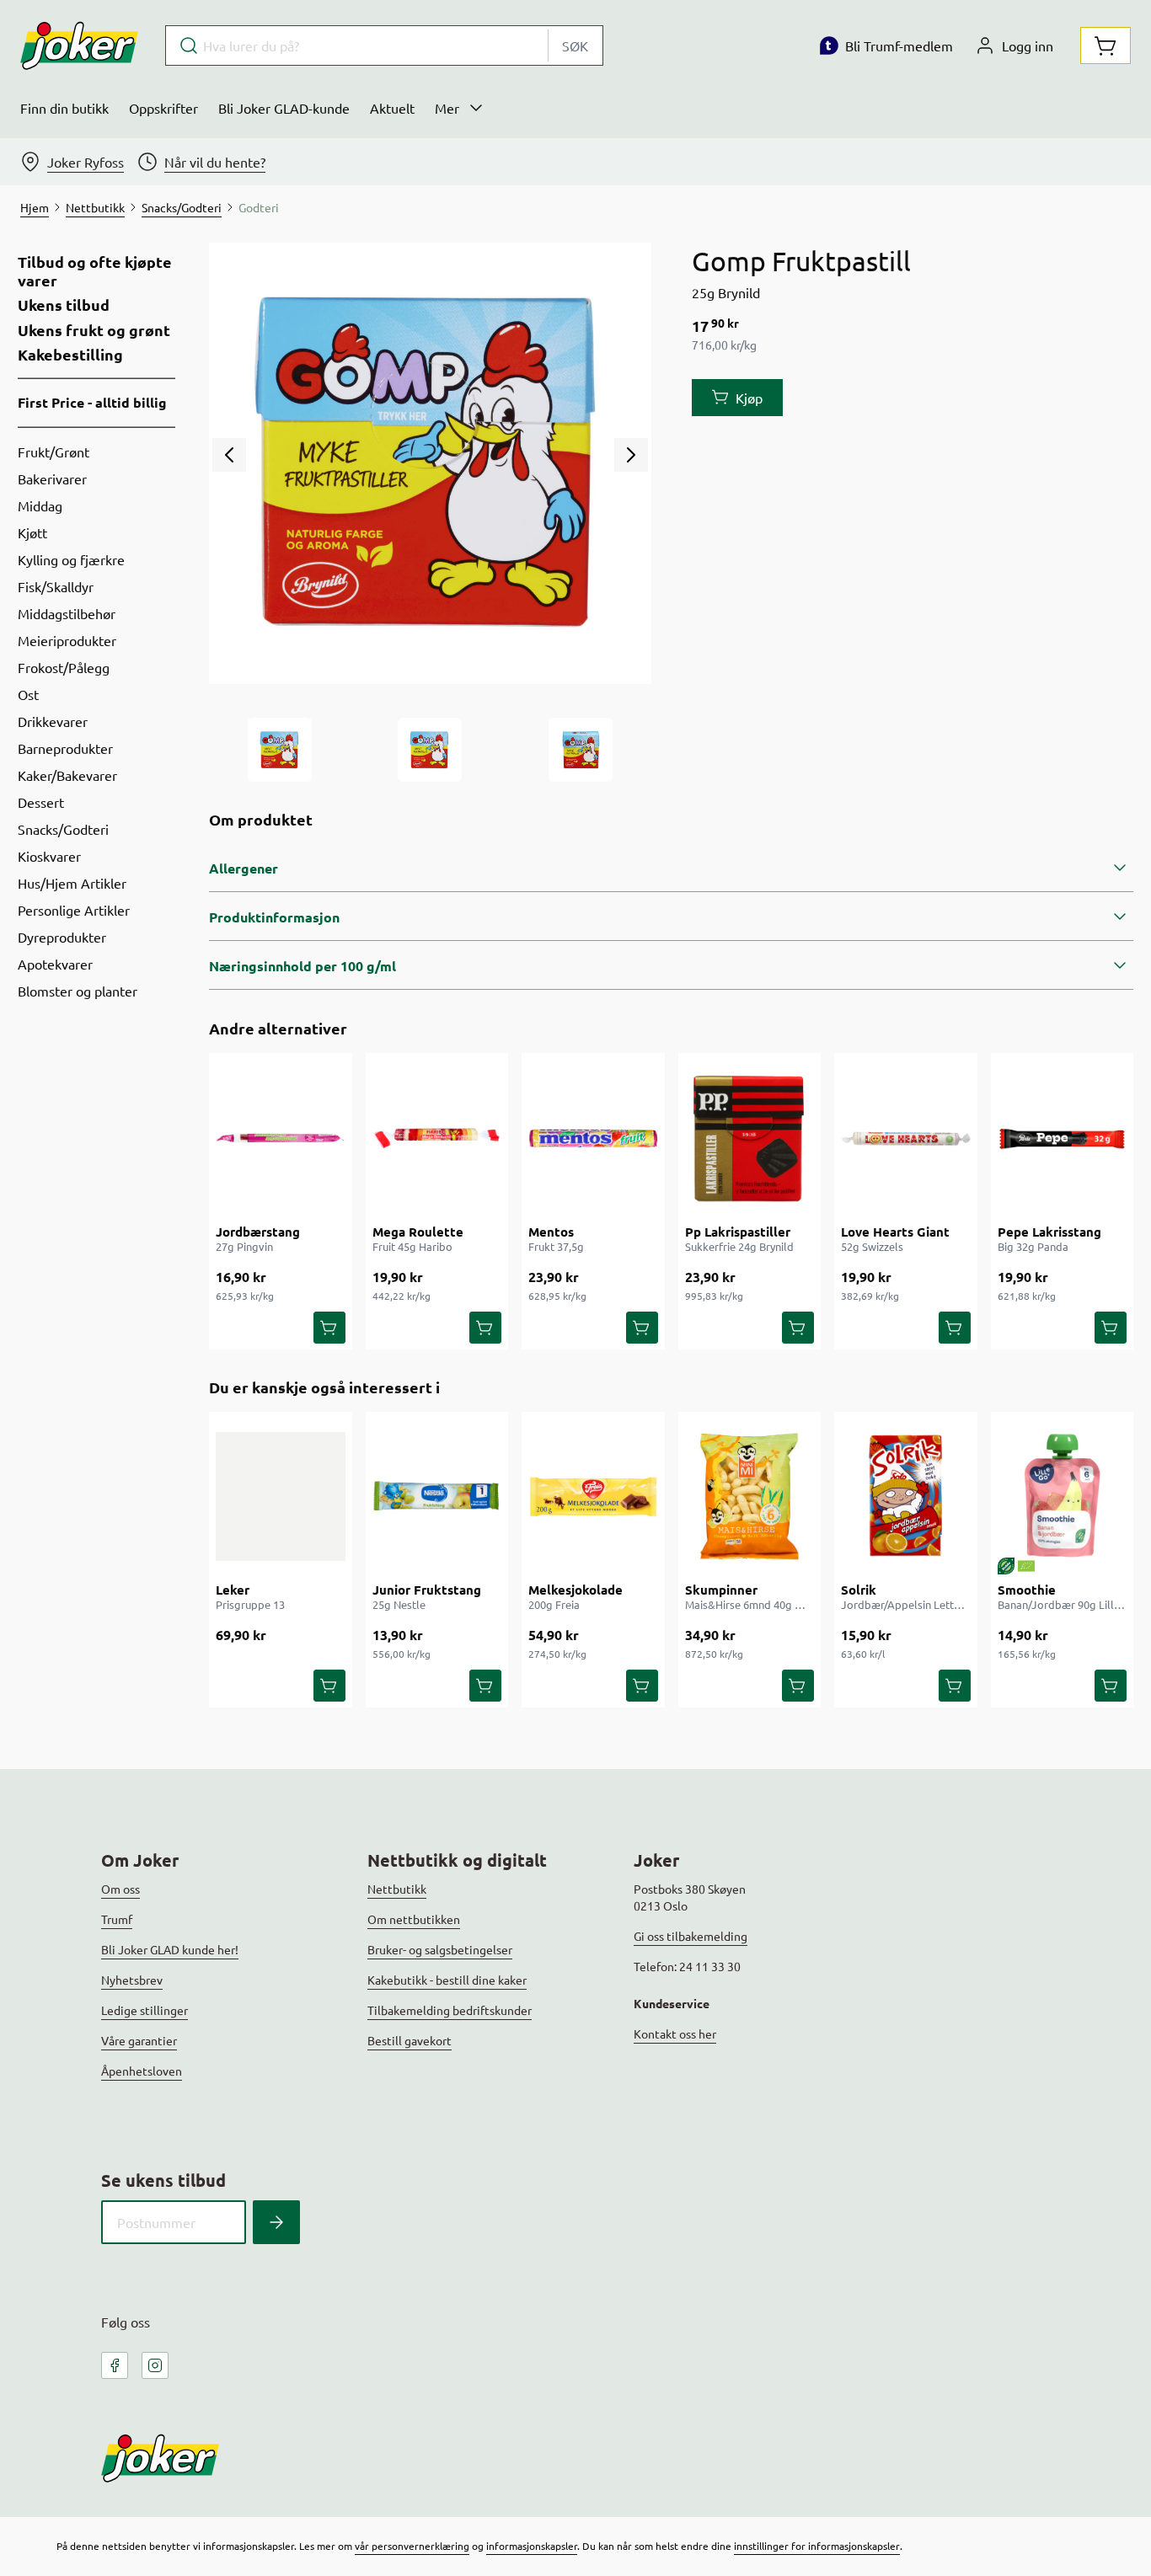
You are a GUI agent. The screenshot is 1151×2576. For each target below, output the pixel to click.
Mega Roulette (418, 1232)
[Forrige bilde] (229, 455)
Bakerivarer (52, 478)
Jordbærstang (258, 1232)
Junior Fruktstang (427, 1590)
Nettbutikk (397, 1889)
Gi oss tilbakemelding (691, 1936)
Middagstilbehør (67, 613)
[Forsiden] (430, 750)
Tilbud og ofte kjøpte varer (95, 271)
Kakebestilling (70, 355)
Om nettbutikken (414, 1919)
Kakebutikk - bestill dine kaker (447, 1980)
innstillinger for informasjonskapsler (817, 2546)
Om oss (120, 1889)
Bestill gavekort (410, 2040)
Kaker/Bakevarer (67, 775)
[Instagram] (155, 2365)
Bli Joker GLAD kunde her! (170, 1949)
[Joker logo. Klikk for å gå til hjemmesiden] (79, 45)
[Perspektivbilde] (581, 750)
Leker (233, 1590)
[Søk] (276, 2222)
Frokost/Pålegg (64, 667)
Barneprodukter (65, 748)
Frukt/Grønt (54, 452)
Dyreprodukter (62, 937)
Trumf (117, 1919)
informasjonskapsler (532, 2546)
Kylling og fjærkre (71, 559)
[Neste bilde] (631, 455)
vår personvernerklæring (412, 2546)
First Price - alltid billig (92, 402)
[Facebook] (115, 2365)
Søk (575, 45)
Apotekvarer (55, 964)
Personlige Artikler (74, 910)
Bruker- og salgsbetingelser (440, 1949)
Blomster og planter (78, 991)
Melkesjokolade (575, 1590)
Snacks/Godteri (63, 829)
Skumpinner (721, 1590)
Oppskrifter (163, 108)
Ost (28, 694)
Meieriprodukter (67, 640)
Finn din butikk (64, 108)
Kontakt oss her (675, 2034)
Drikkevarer (53, 721)
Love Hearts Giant (895, 1232)
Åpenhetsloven (142, 2071)
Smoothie (1027, 1590)
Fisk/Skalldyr (56, 586)
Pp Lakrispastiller (738, 1232)
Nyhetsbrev (132, 1980)
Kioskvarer (49, 856)
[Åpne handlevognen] (1105, 45)
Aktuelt (392, 108)
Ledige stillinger (145, 2010)
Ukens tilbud (64, 305)
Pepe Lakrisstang (1049, 1232)
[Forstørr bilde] (430, 463)
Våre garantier (139, 2040)
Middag (40, 505)
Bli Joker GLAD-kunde (284, 108)
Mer (447, 108)
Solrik (859, 1590)
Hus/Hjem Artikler (72, 883)
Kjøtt (32, 532)
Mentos (551, 1232)
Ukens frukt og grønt (94, 330)
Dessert (41, 802)
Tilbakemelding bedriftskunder (450, 2010)
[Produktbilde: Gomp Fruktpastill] (280, 750)
